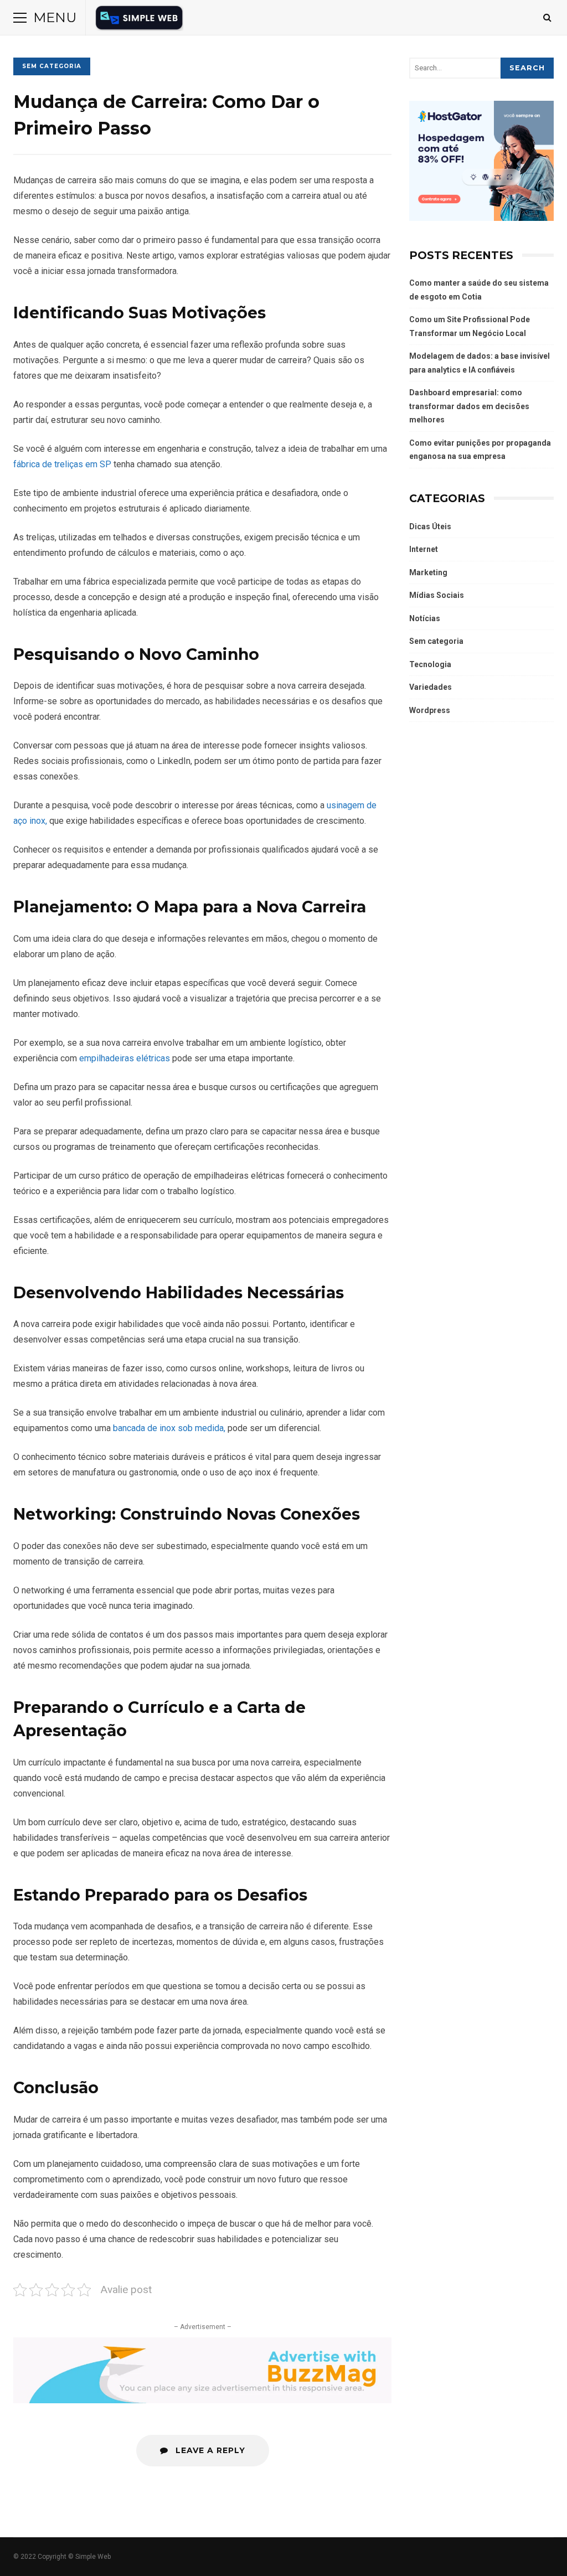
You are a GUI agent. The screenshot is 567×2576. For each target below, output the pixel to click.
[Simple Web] (139, 20)
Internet (424, 549)
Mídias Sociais (437, 595)
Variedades (431, 687)
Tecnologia (430, 664)
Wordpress (430, 710)
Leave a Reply (209, 2450)
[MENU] (20, 18)
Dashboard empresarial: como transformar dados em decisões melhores (469, 406)
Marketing (428, 572)
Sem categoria (52, 66)
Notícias (425, 618)
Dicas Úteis (430, 526)
